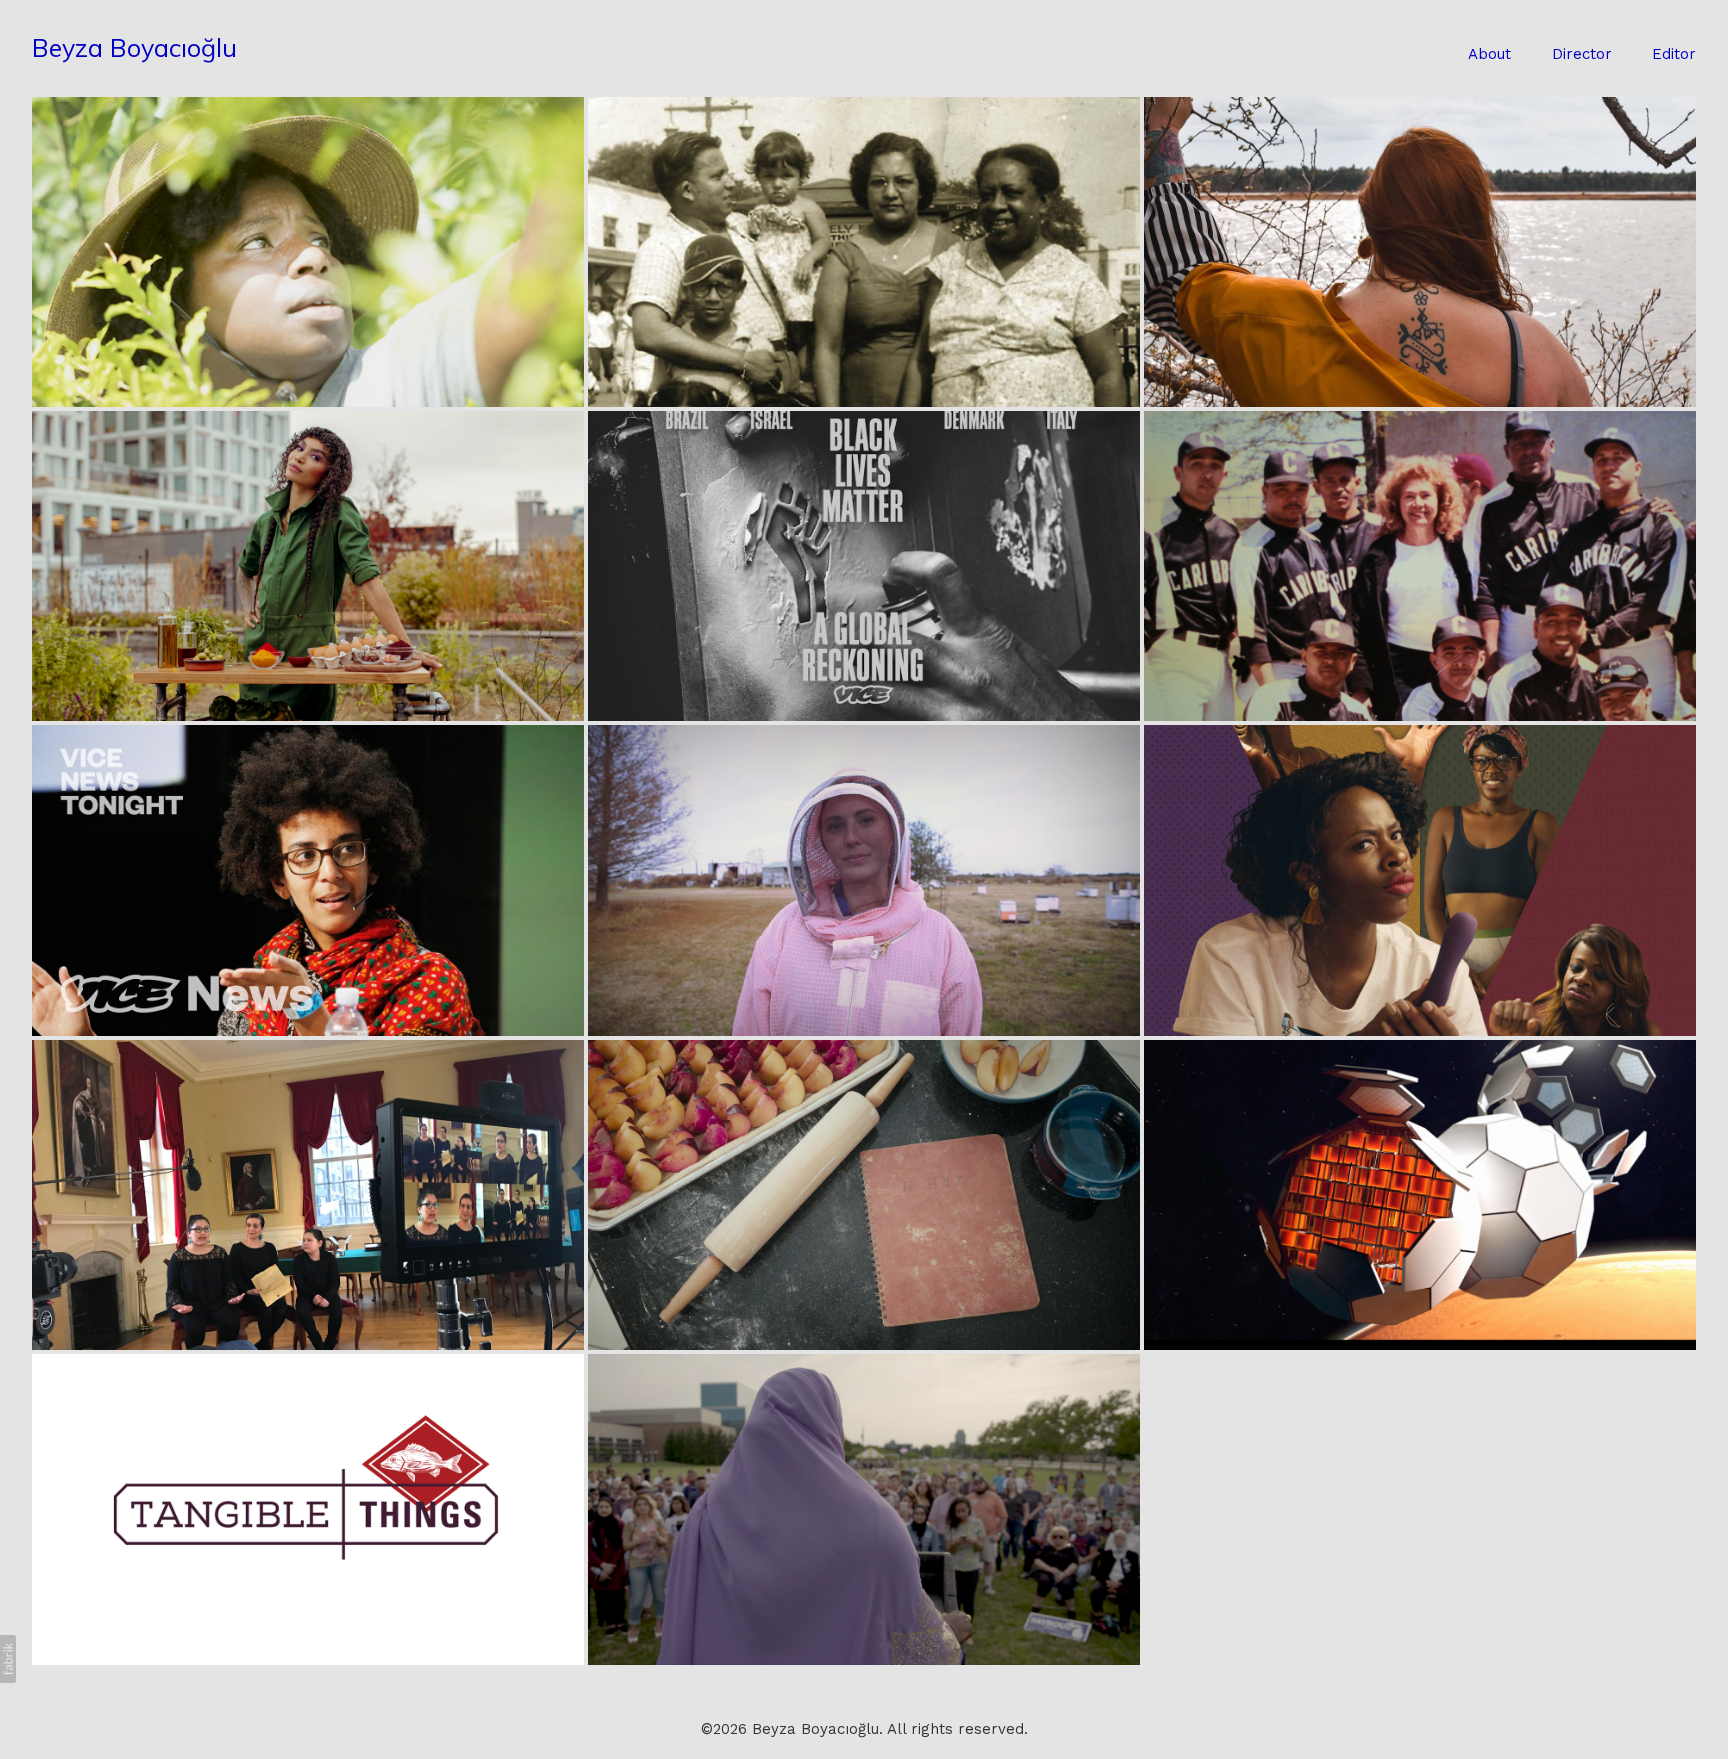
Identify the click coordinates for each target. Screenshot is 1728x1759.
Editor (1674, 54)
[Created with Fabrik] (8, 1659)
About (1489, 54)
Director (1582, 54)
